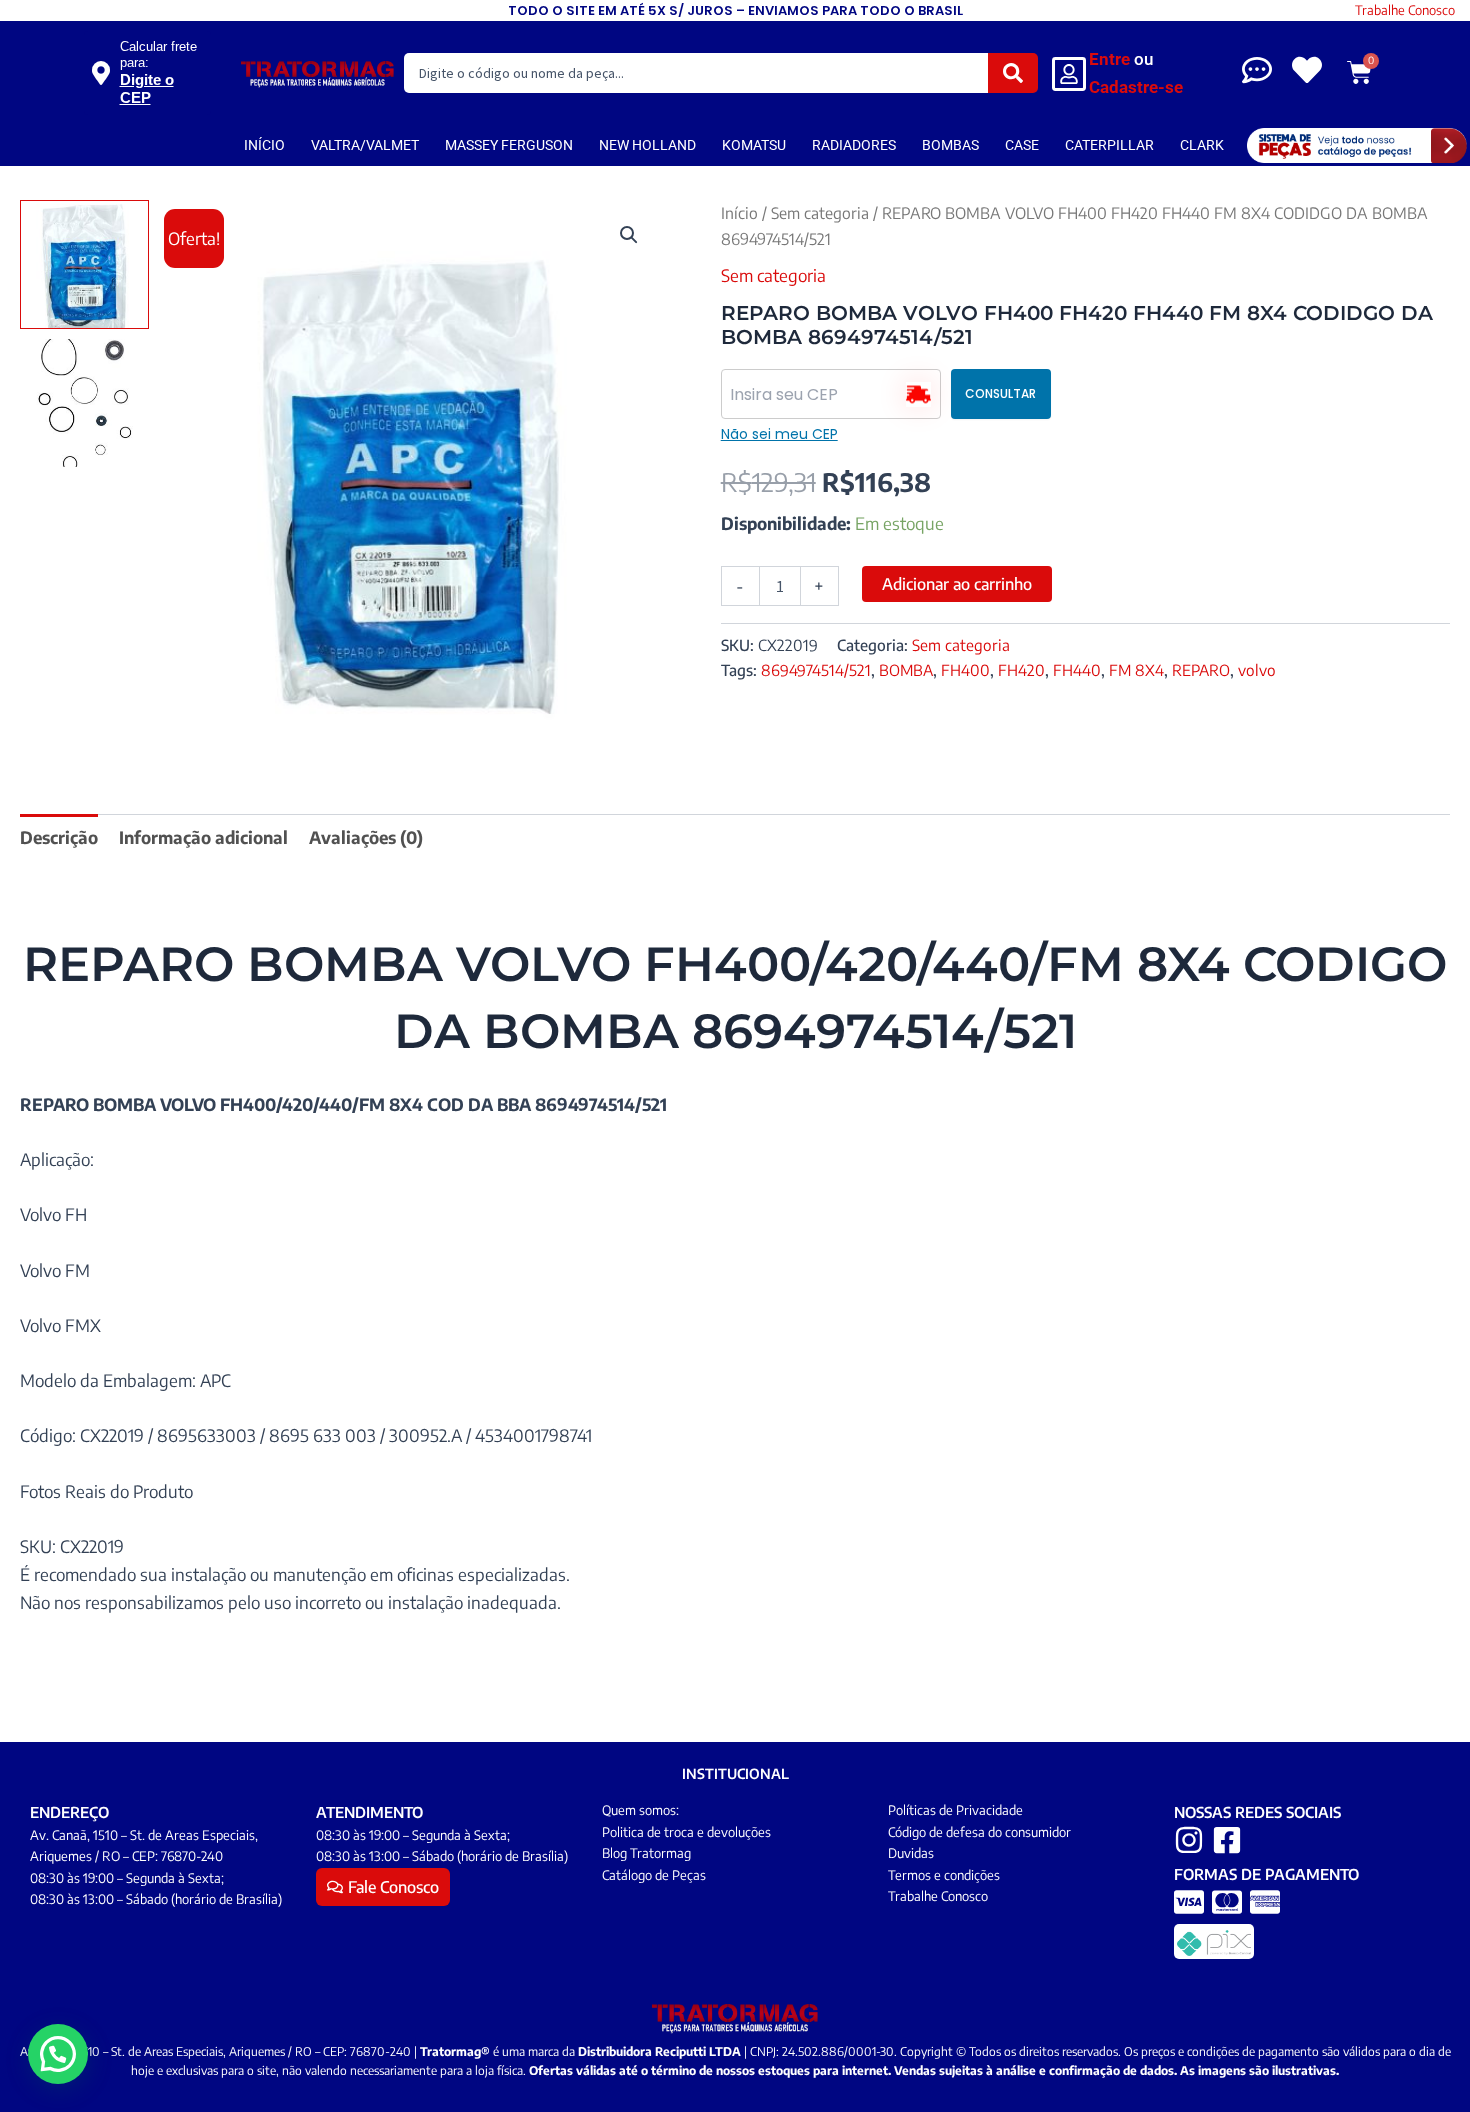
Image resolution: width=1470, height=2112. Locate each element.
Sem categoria (820, 212)
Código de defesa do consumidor (979, 1832)
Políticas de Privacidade (955, 1810)
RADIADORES (854, 145)
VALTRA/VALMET (365, 145)
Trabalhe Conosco (1405, 10)
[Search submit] (1013, 73)
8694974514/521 (816, 669)
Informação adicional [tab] (203, 837)
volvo (1257, 669)
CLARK (1202, 145)
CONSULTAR (1000, 393)
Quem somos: (640, 1810)
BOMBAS (950, 145)
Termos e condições (944, 1875)
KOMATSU (754, 145)
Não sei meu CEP (779, 434)
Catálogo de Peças (654, 1875)
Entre (1109, 59)
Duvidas (911, 1853)
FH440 (1077, 669)
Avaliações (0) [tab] (366, 837)
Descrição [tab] (59, 837)
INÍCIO (264, 145)
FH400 (965, 669)
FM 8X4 (1136, 669)
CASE (1022, 145)
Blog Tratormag (646, 1853)
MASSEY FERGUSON (509, 145)
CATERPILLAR (1109, 145)
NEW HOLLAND (647, 145)
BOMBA (906, 669)
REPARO (1201, 669)
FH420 (1021, 669)
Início (739, 212)
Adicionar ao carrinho (957, 584)
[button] (629, 235)
